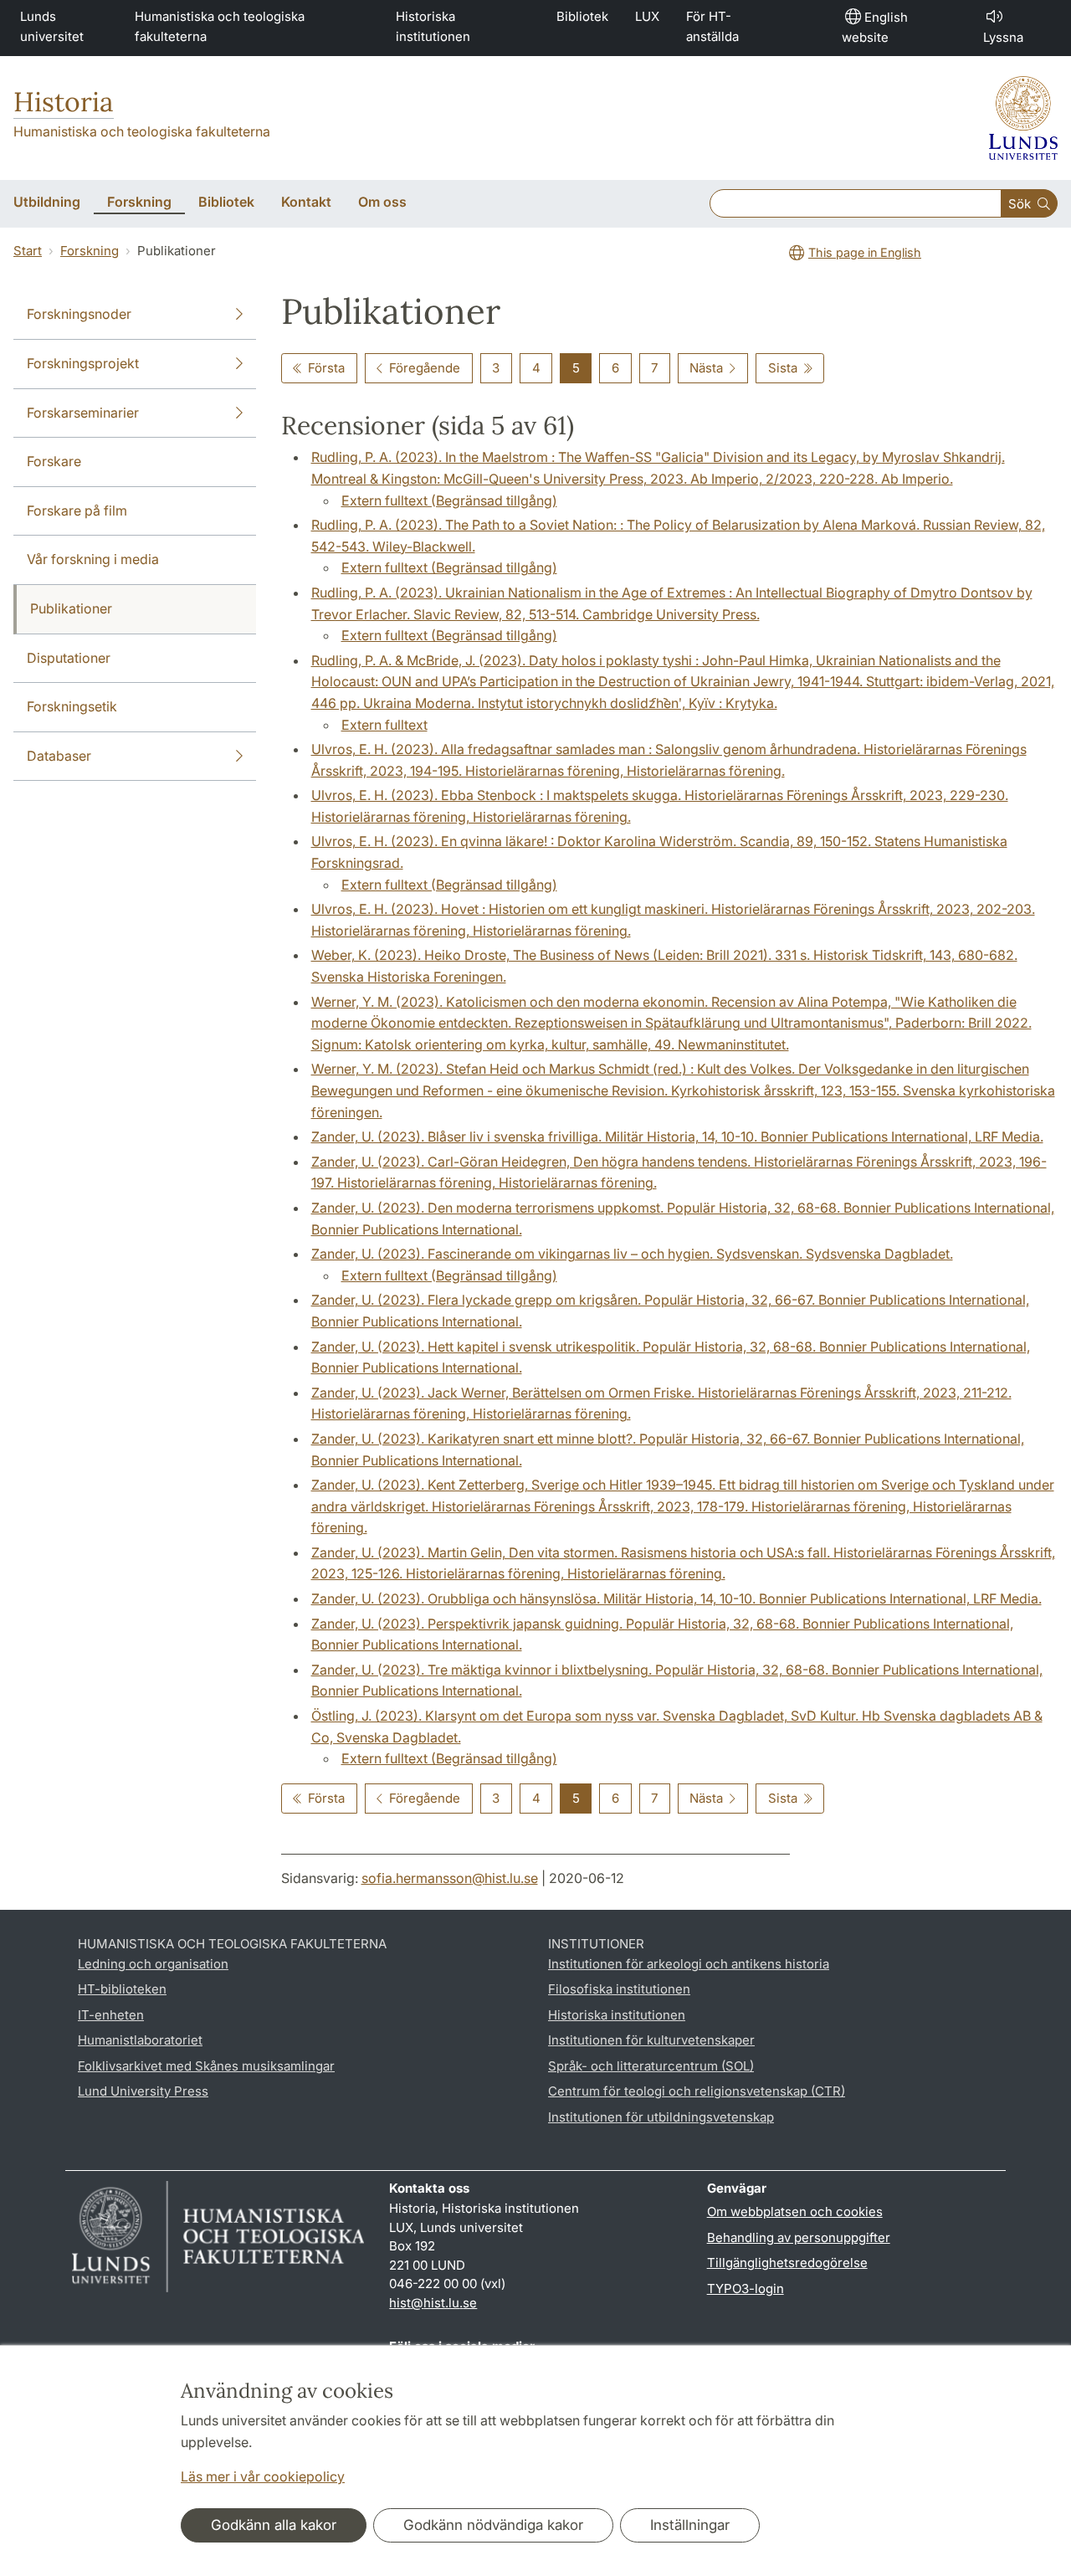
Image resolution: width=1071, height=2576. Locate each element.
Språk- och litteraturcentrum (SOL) (651, 2066)
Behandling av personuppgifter (799, 2237)
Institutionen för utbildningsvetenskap (661, 2117)
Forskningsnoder (79, 314)
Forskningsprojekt (83, 363)
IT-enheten (111, 2015)
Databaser (59, 756)
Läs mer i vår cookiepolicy (263, 2476)
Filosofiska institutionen (619, 1989)
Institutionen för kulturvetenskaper (651, 2040)
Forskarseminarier (83, 413)
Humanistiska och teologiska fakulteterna (220, 26)
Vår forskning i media (93, 559)
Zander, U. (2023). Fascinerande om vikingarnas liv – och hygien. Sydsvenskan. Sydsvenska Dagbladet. (632, 1254)
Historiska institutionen (433, 26)
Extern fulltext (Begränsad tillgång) (449, 500)
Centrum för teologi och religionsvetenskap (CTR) (697, 2091)
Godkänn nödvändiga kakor (493, 2525)
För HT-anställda (712, 26)
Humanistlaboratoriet (140, 2040)
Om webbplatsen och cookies (795, 2212)
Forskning (90, 251)
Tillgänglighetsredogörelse (787, 2263)
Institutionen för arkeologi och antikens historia (689, 1964)
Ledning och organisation (153, 1964)
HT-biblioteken (122, 1989)
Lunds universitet (52, 26)
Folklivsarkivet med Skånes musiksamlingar (206, 2066)
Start (28, 251)
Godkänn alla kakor (274, 2525)
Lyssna (1003, 37)
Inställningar (690, 2525)
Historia (64, 102)
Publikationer (71, 608)
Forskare (54, 461)
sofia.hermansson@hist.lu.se (450, 1878)
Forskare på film (77, 511)
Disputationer (69, 658)
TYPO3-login (746, 2289)
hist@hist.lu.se (433, 2303)
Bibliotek (582, 16)
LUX (647, 16)
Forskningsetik (72, 706)
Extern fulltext (384, 725)
